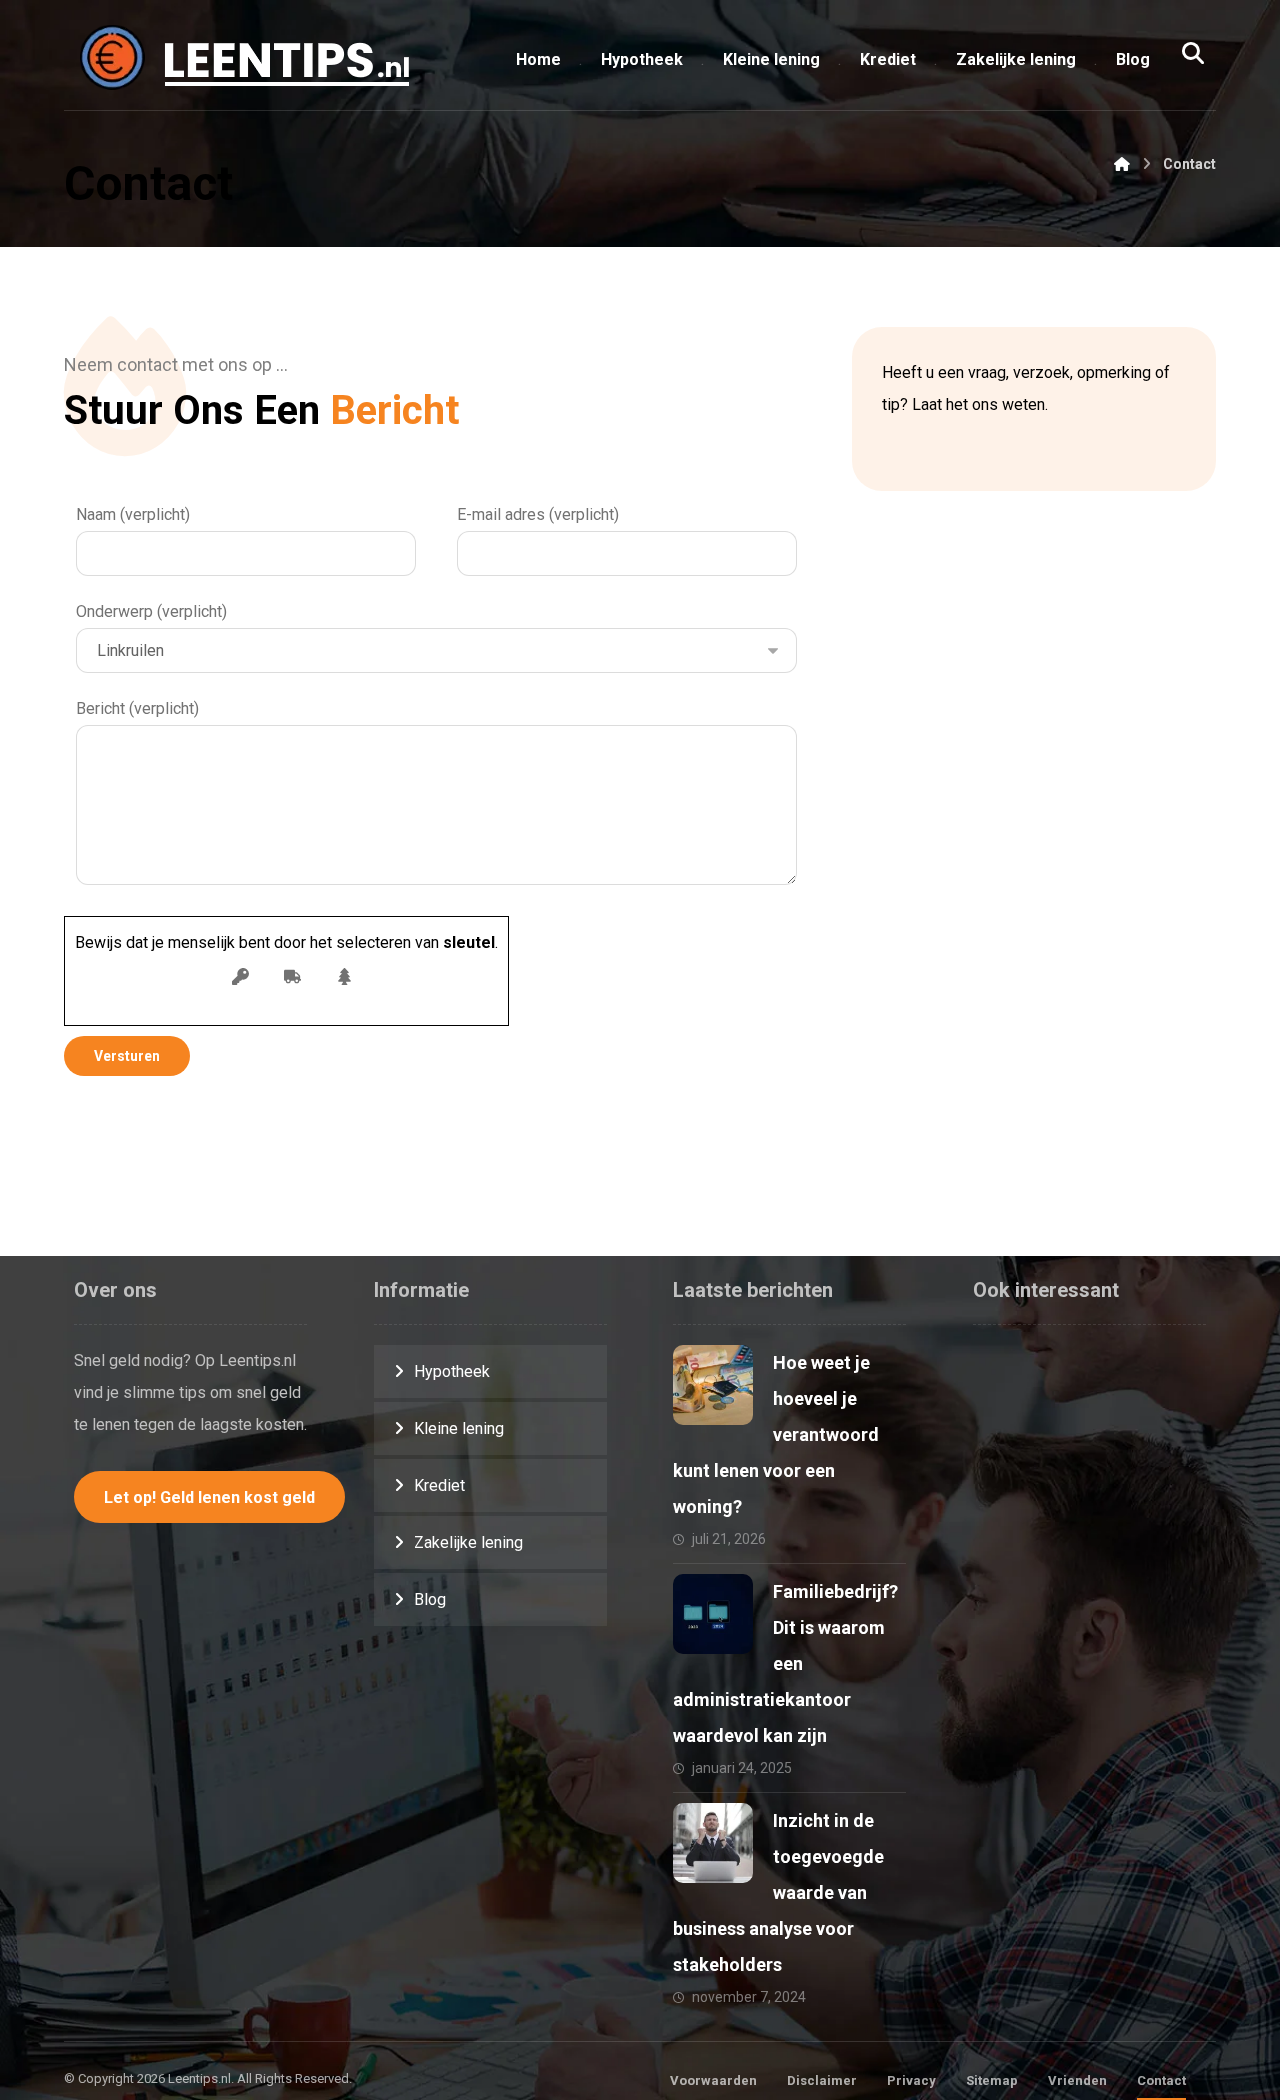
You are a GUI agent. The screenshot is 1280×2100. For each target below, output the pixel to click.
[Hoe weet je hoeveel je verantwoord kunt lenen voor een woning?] (713, 1385)
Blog (430, 1599)
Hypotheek (452, 1371)
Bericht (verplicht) (137, 708)
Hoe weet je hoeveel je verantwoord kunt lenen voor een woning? (776, 1434)
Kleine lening (459, 1428)
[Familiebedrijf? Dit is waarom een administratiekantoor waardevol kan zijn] (713, 1614)
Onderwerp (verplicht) (151, 611)
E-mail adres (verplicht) (538, 514)
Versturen (127, 1056)
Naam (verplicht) (133, 514)
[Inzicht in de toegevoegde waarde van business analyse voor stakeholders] (713, 1843)
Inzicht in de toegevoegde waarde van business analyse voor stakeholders (778, 1892)
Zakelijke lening (468, 1542)
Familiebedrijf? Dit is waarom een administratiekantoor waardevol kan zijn (785, 1663)
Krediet (439, 1485)
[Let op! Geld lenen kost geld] (239, 60)
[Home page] (1122, 164)
